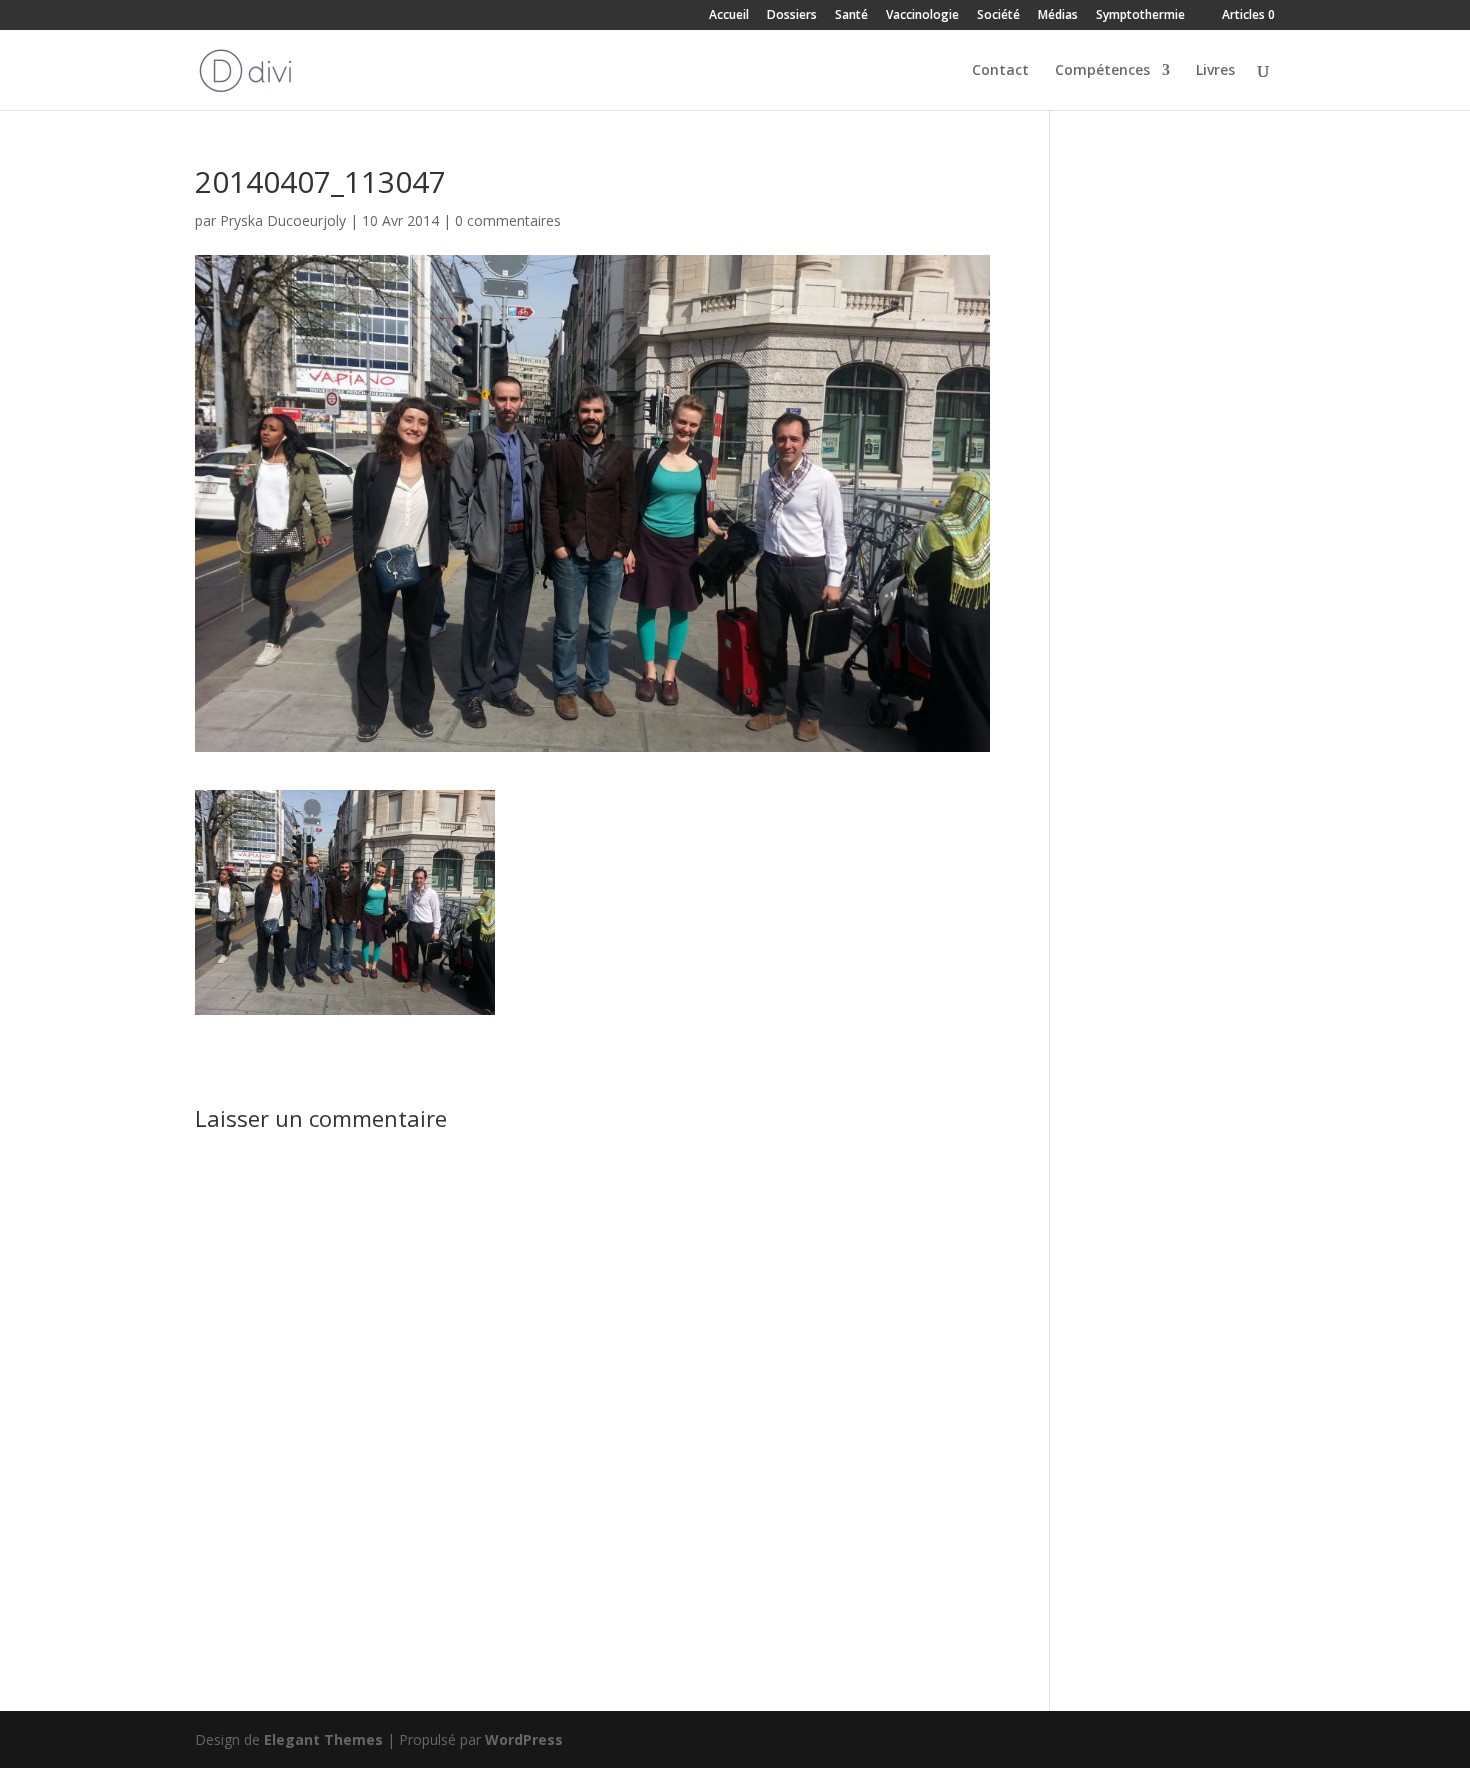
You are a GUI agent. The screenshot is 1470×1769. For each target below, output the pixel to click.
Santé (851, 16)
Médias (1058, 16)
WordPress (524, 1739)
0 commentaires (508, 220)
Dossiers (792, 16)
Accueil (729, 16)
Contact (1000, 71)
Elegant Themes (323, 1739)
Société (998, 16)
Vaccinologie (922, 16)
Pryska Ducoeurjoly (283, 220)
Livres (1215, 71)
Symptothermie (1140, 16)
